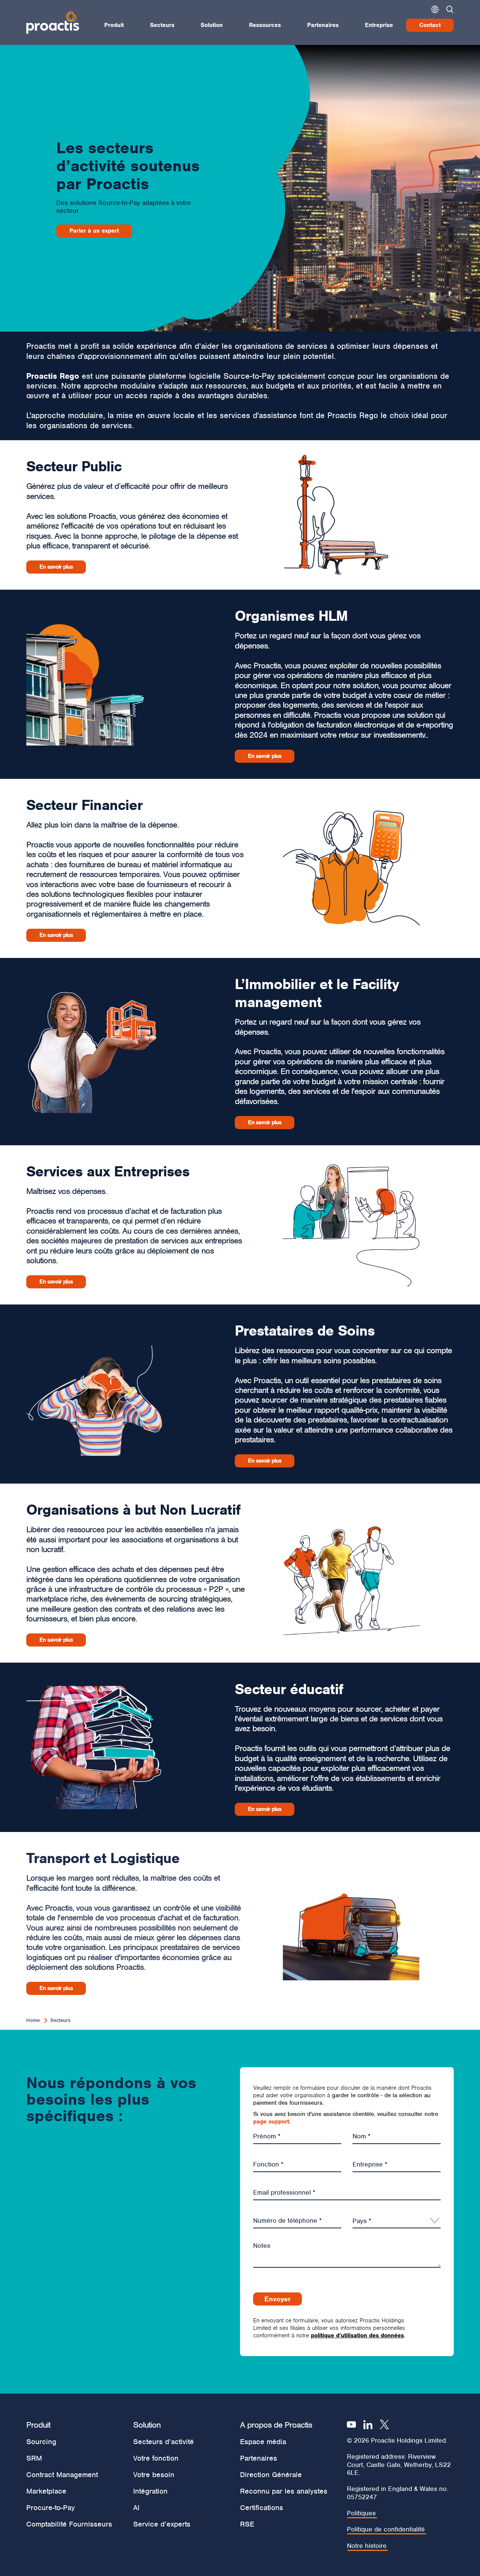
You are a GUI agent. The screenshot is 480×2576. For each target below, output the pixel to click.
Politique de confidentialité (386, 2529)
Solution (212, 25)
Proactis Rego (53, 376)
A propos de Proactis (276, 2425)
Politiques (361, 2513)
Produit (114, 25)
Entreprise (379, 25)
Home (33, 2020)
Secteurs (162, 25)
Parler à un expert (94, 231)
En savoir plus (56, 567)
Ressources (265, 25)
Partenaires (323, 25)
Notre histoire (367, 2546)
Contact (430, 25)
